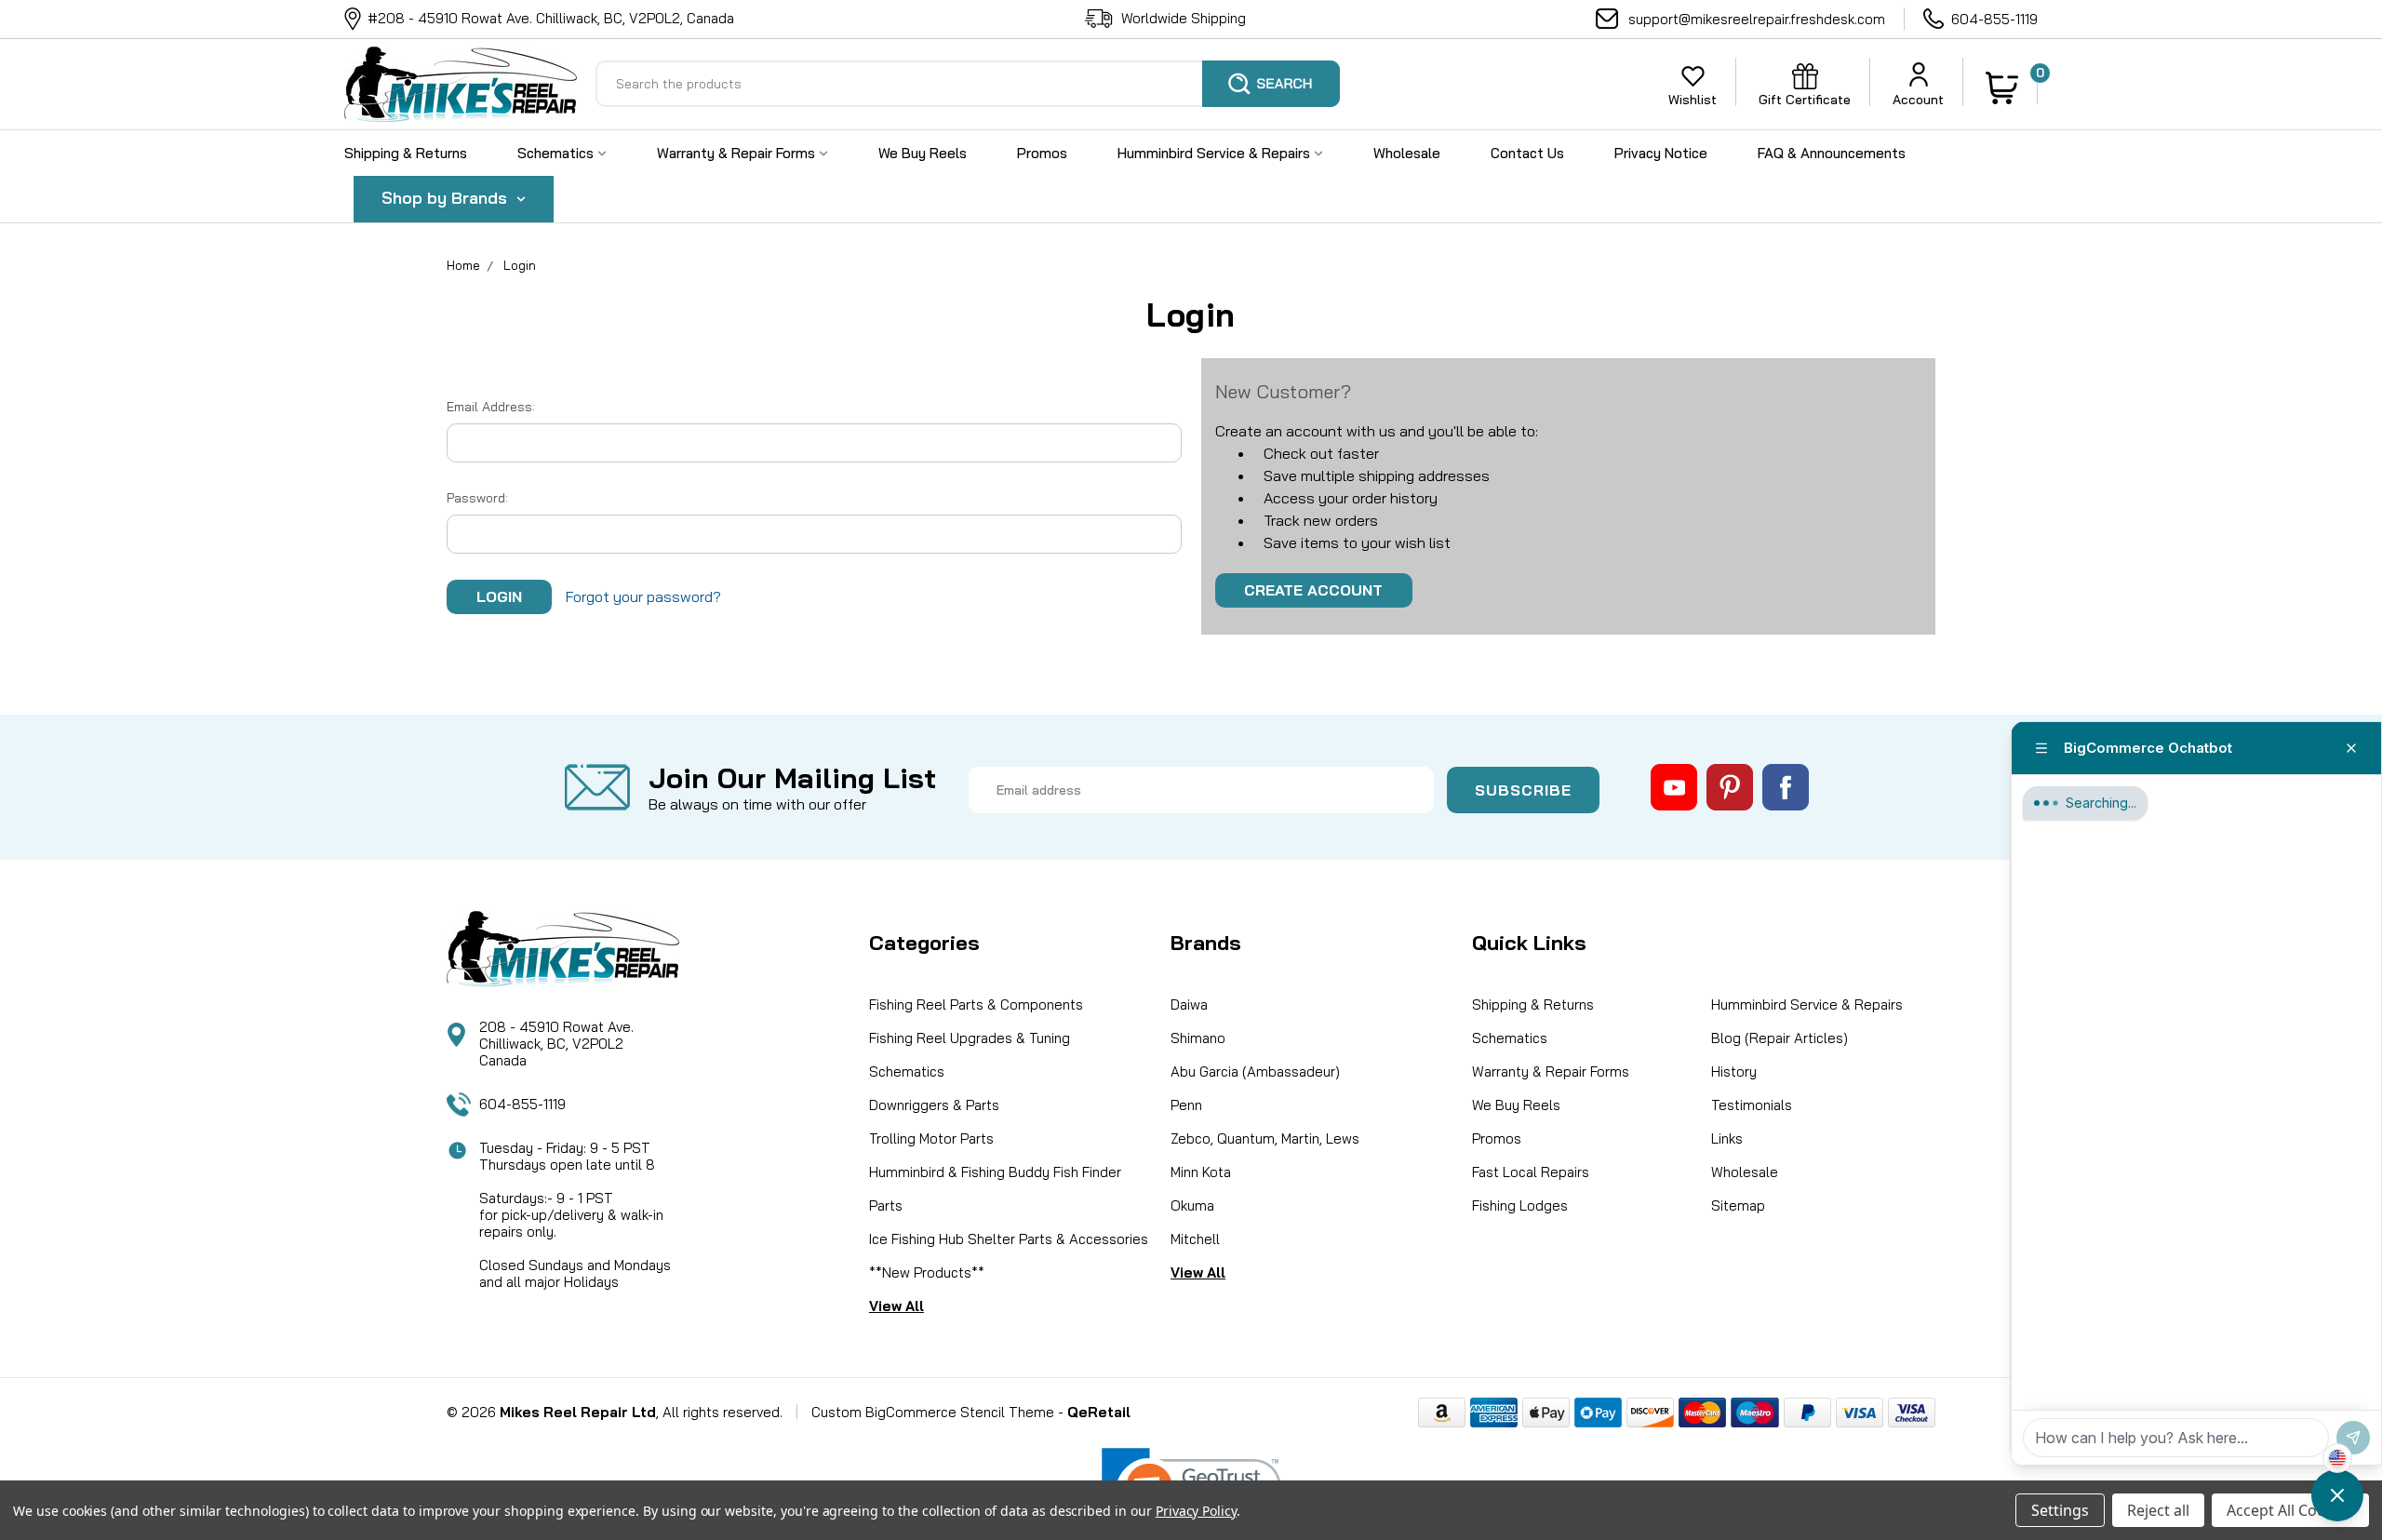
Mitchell (1195, 1239)
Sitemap (1738, 1205)
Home (463, 265)
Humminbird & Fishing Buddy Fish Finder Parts (995, 1189)
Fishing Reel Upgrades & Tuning (970, 1038)
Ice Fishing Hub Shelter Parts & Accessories (1009, 1239)
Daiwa (1189, 1004)
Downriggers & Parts (934, 1105)
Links (1727, 1138)
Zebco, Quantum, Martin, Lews (1265, 1138)
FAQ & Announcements (1832, 153)
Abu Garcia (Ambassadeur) (1255, 1071)
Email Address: (491, 407)
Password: (477, 498)
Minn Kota (1201, 1172)
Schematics (557, 153)
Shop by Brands (447, 198)
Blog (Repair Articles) (1780, 1038)
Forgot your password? (643, 596)
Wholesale (1407, 153)
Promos (1042, 153)
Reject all (2158, 1510)
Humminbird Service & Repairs (1216, 153)
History (1734, 1071)
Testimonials (1752, 1105)
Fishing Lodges (1520, 1205)
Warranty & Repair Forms (738, 153)
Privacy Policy (1196, 1511)
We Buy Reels (923, 153)
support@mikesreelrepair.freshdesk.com (1757, 19)
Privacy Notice (1661, 153)
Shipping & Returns (406, 153)
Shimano (1198, 1038)
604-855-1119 (1994, 19)
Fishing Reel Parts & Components (976, 1004)
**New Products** (927, 1272)
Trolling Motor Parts (931, 1138)
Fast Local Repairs (1531, 1172)
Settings (2060, 1510)
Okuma (1192, 1205)
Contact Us (1527, 153)
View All (897, 1306)
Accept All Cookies (2290, 1510)
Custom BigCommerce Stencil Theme (933, 1412)
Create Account (1313, 590)
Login (520, 265)
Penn (1186, 1105)
